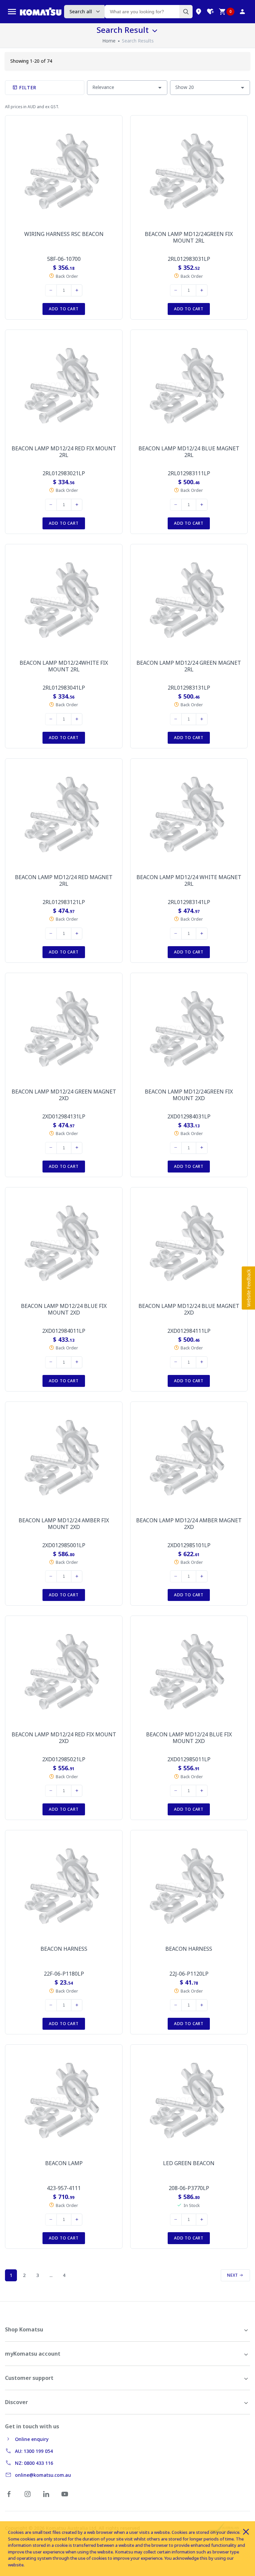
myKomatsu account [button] (33, 2354)
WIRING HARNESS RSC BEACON (64, 234)
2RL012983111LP (189, 473)
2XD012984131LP (64, 1116)
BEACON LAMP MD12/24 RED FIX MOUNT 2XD (64, 1738)
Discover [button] (16, 2402)
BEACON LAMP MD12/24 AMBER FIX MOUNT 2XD (64, 1524)
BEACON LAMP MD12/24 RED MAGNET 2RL (64, 880)
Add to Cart (64, 309)
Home (109, 41)
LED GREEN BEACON (189, 2163)
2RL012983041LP (64, 688)
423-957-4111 (64, 2188)
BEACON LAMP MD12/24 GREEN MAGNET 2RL (189, 666)
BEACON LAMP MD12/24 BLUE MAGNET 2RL (189, 452)
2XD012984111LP (189, 1331)
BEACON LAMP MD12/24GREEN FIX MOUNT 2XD (189, 1095)
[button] (248, 1288)
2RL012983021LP (64, 473)
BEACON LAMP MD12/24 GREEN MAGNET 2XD (64, 1095)
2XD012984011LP (64, 1331)
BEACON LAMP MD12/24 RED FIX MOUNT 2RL (64, 452)
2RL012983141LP (189, 902)
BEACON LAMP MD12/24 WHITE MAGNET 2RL (189, 880)
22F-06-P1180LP (64, 1974)
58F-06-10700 (64, 259)
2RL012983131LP (189, 688)
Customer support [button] (29, 2378)
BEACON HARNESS (64, 1949)
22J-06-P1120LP (189, 1974)
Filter (27, 87)
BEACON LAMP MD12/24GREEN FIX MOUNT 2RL (189, 237)
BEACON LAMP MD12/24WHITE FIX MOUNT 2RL (64, 666)
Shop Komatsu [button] (24, 2329)
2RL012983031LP (189, 259)
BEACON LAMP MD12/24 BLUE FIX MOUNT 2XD (64, 1309)
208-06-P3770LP (189, 2188)
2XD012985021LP (64, 1759)
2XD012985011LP (189, 1759)
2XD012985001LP (64, 1545)
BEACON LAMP (64, 2163)
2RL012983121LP (64, 902)
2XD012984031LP (189, 1116)
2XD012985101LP (189, 1545)
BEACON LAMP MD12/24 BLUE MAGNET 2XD (189, 1309)
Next (233, 2275)
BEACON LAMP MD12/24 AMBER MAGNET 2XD (189, 1524)
